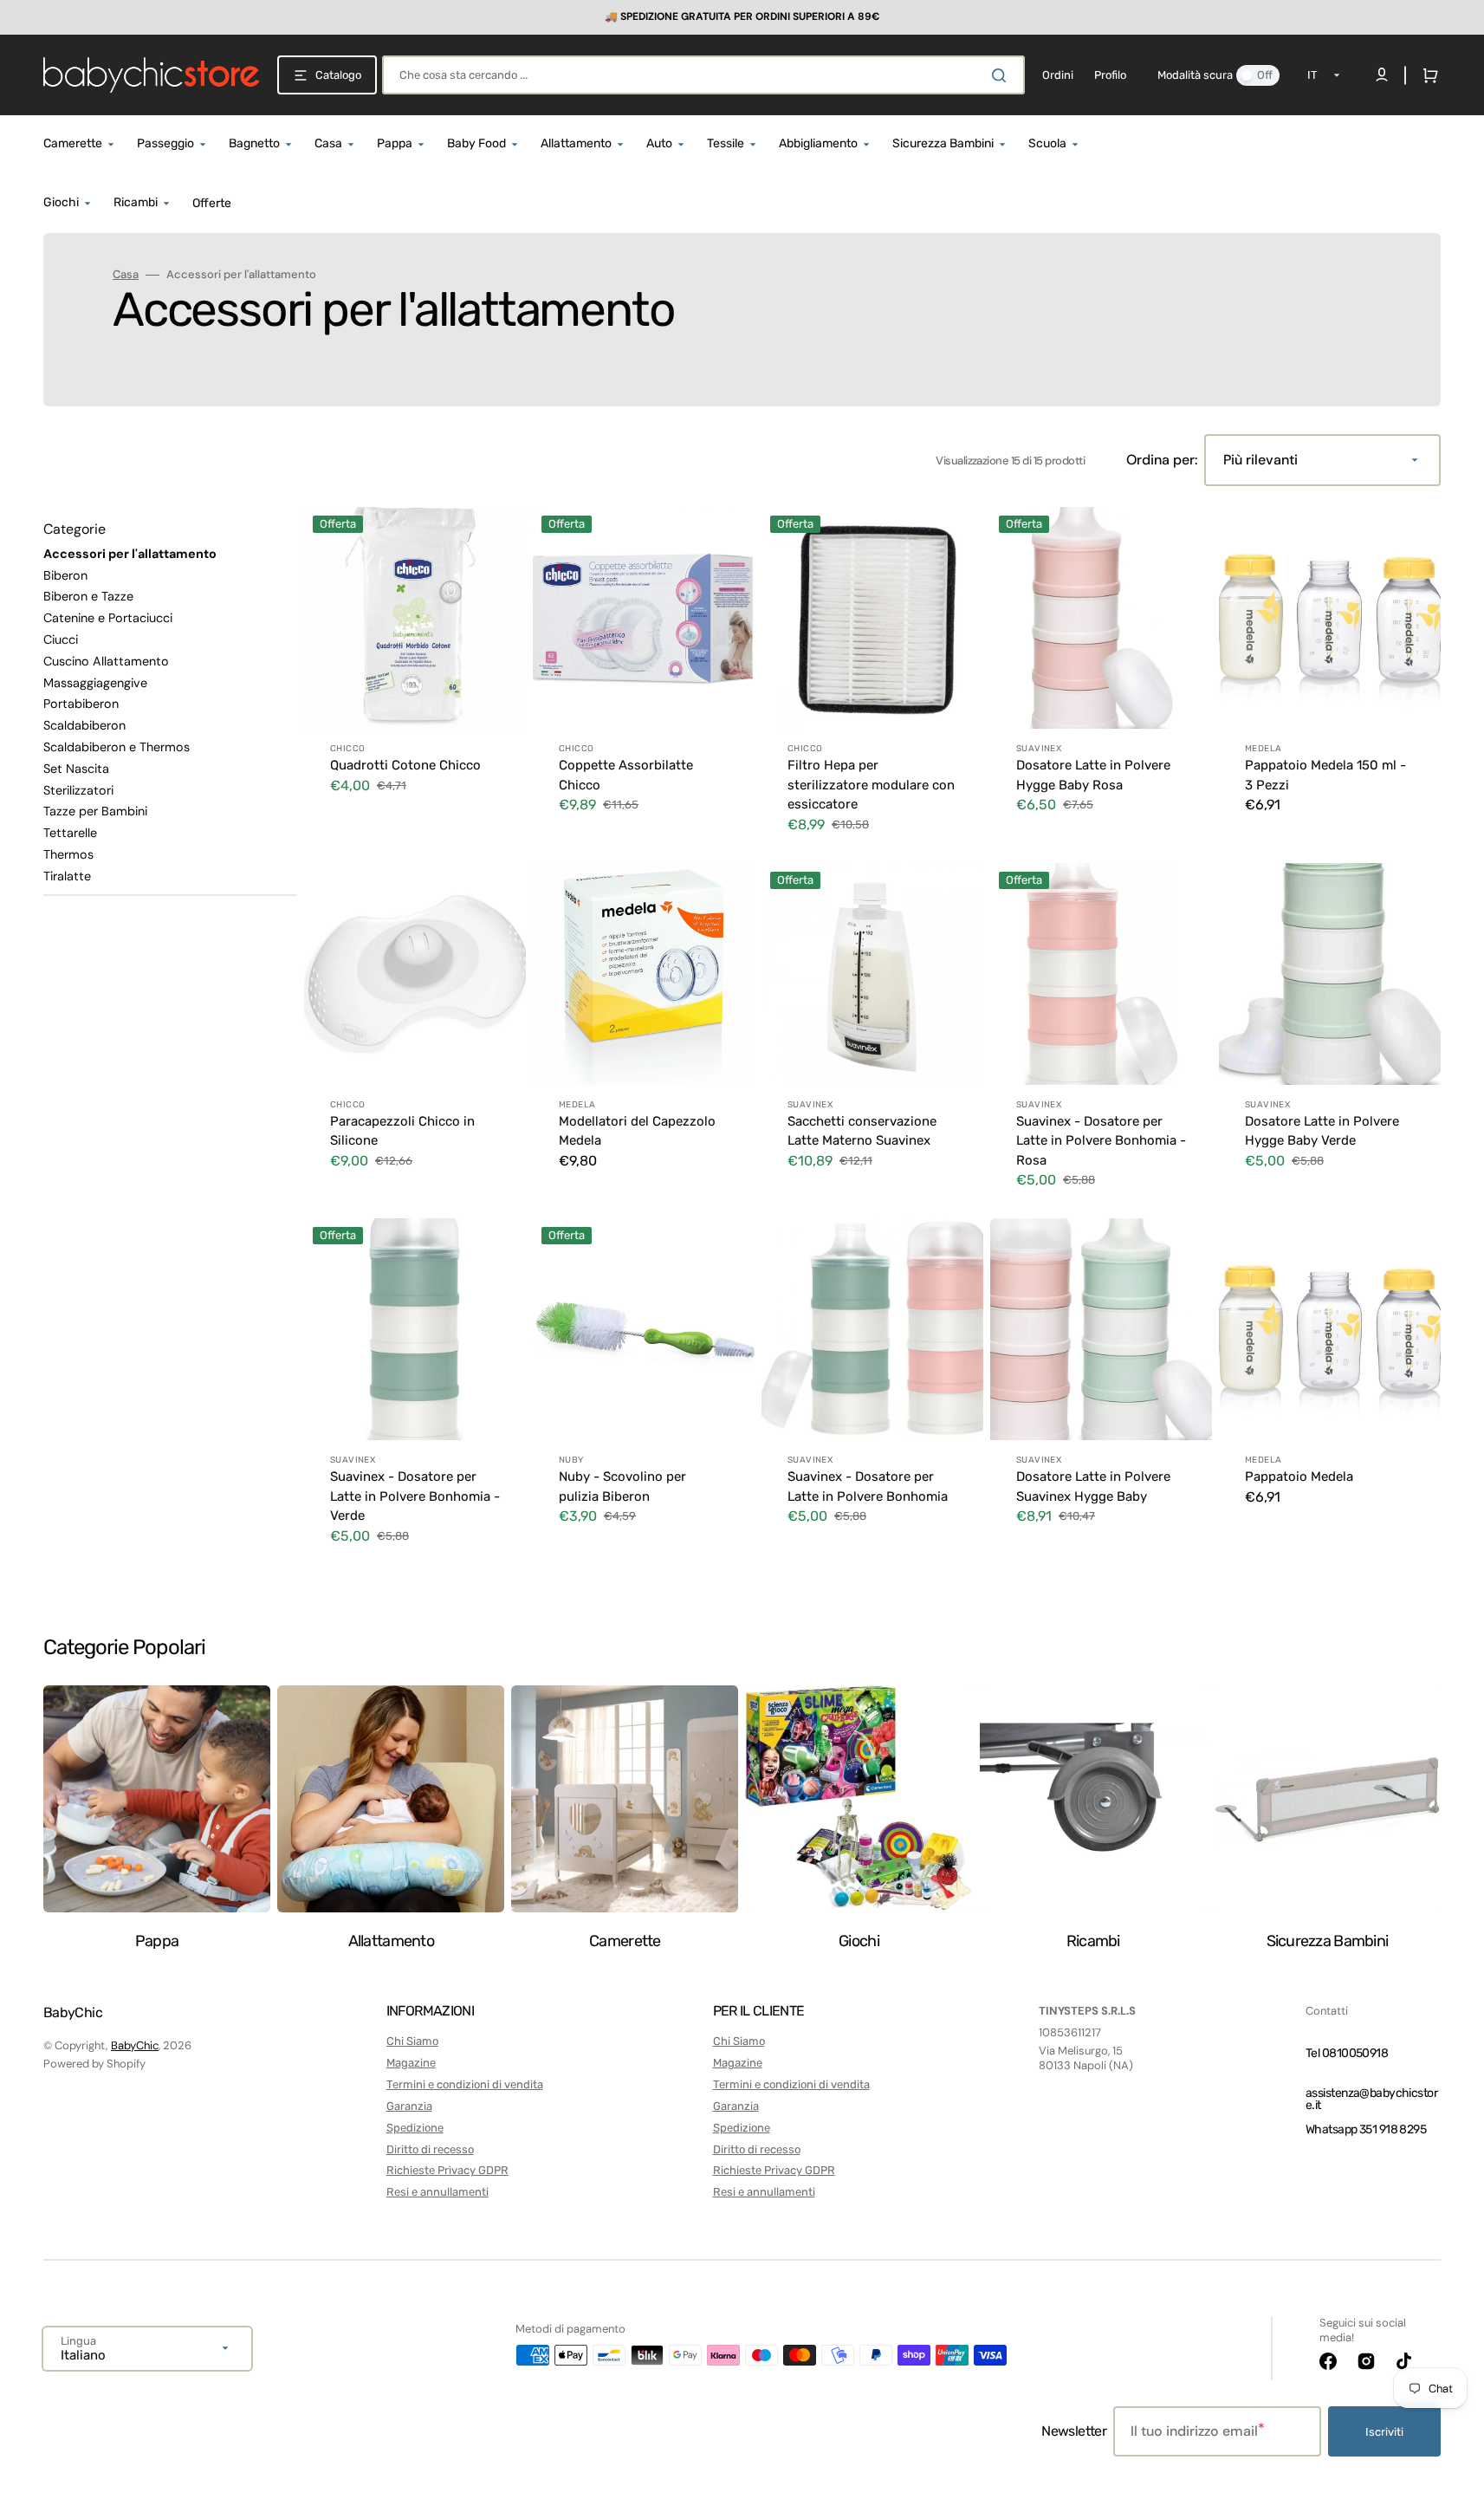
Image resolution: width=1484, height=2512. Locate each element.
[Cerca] (1002, 75)
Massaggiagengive (95, 683)
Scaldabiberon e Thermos (117, 747)
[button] (1427, 75)
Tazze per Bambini (95, 811)
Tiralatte (67, 876)
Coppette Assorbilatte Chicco (626, 775)
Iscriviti (1384, 2432)
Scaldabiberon (84, 725)
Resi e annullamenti (437, 2192)
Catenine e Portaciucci (108, 618)
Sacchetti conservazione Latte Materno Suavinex (862, 1131)
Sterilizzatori (78, 790)
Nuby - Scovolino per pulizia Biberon (622, 1486)
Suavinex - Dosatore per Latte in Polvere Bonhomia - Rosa (1101, 1141)
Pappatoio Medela (1299, 1477)
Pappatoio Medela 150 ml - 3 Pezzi (1325, 775)
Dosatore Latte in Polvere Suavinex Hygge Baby (1093, 1486)
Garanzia (409, 2106)
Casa (126, 275)
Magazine (411, 2063)
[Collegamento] (742, 17)
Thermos (68, 854)
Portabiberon (81, 704)
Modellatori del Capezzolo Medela (637, 1131)
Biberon (65, 575)
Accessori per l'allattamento (130, 554)
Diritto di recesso (430, 2149)
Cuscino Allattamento (106, 661)
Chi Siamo (412, 2041)
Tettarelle (70, 833)
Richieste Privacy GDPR (447, 2170)
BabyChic (135, 2045)
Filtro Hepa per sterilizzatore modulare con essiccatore (871, 785)
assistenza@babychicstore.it (1371, 2099)
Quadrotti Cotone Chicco (405, 765)
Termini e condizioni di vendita (465, 2084)
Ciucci (61, 639)
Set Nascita (76, 769)
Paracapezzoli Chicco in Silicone (402, 1131)
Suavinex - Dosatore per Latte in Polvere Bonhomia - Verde (415, 1496)
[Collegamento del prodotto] (415, 682)
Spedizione (415, 2128)
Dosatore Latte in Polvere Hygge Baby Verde (1322, 1131)
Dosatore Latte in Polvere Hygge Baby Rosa (1093, 775)
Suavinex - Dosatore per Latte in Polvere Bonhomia (868, 1486)
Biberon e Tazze (88, 596)
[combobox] (703, 75)
